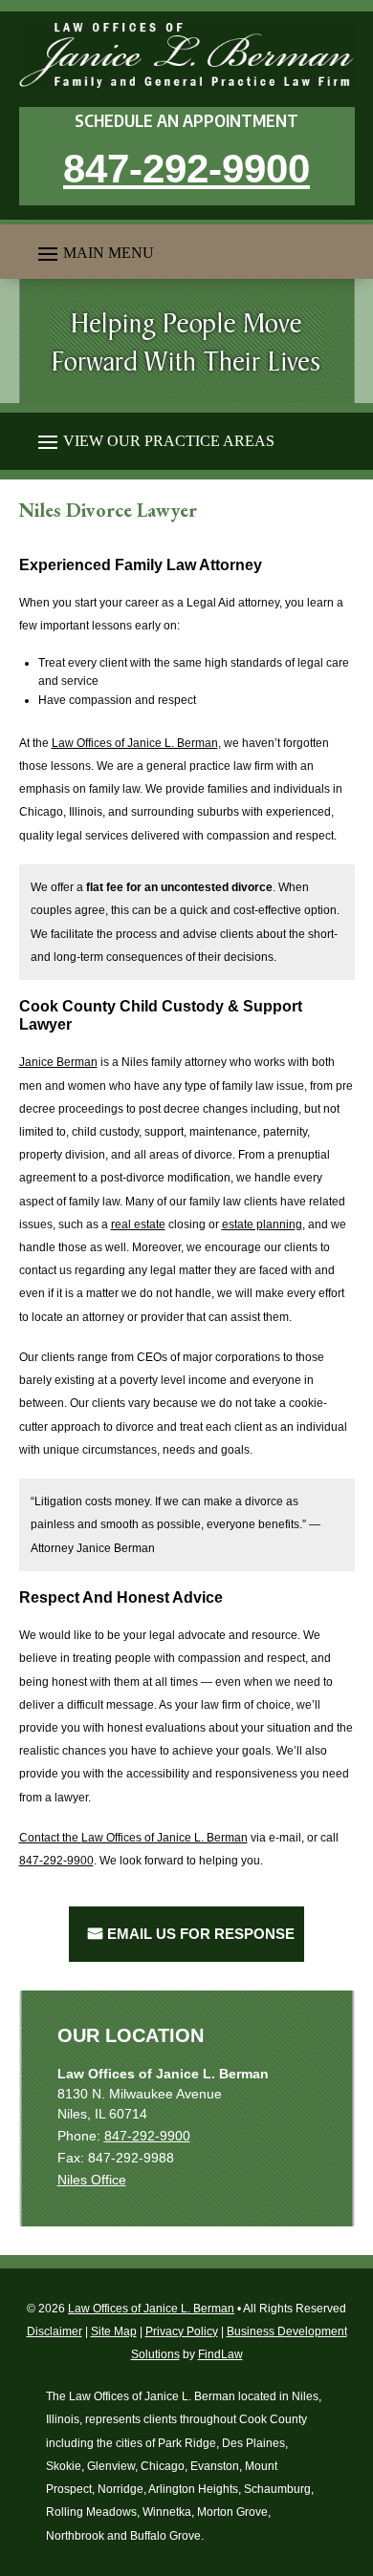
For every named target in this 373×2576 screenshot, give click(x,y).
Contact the (133, 1838)
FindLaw (220, 2354)
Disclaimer (55, 2331)
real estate (138, 1224)
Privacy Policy (182, 2331)
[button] (93, 253)
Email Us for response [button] (201, 1934)
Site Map (114, 2331)
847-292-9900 (186, 169)
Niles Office (92, 2180)
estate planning (262, 1224)
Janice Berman (58, 1062)
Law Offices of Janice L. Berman (151, 2309)
